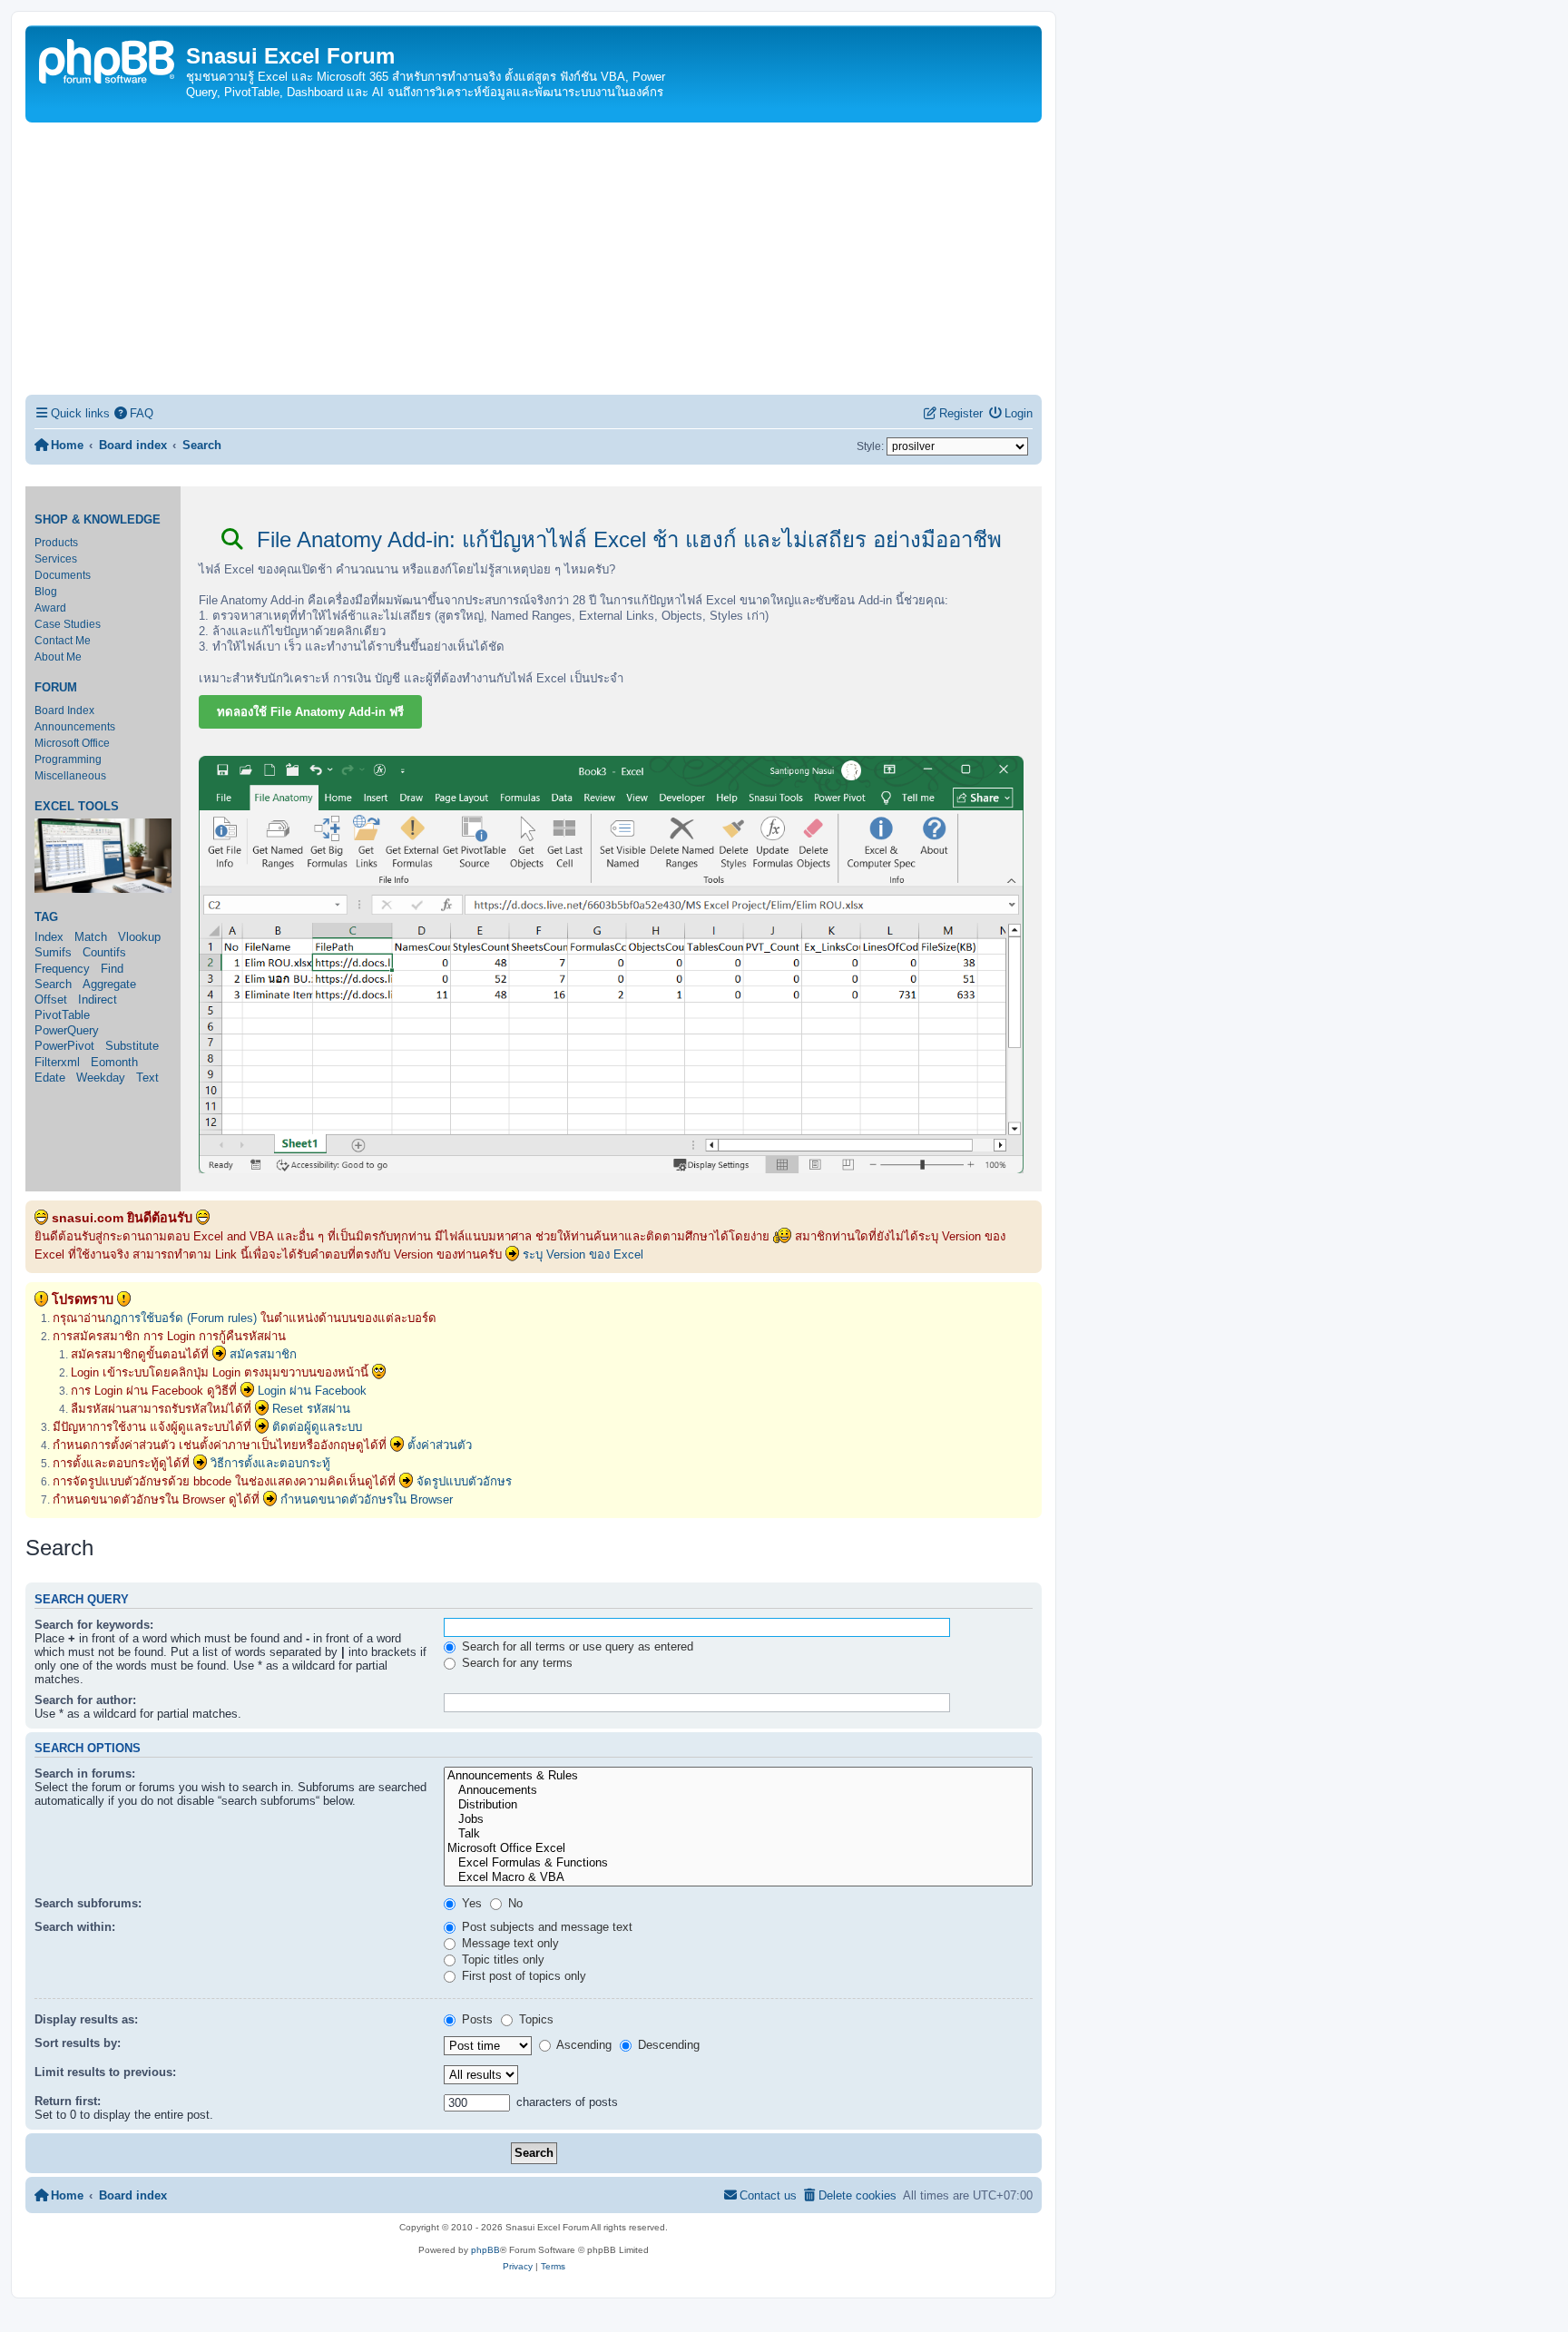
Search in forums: (85, 1773)
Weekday (101, 1078)
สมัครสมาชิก (263, 1354)
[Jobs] (738, 1819)
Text (147, 1078)
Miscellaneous (70, 776)
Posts (475, 2019)
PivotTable (62, 1015)
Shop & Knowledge (98, 520)
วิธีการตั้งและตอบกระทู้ (270, 1463)
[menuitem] (134, 413)
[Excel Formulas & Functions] (738, 1863)
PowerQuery (67, 1030)
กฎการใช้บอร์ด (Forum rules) (181, 1318)
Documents (63, 575)
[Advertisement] (534, 259)
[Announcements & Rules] (738, 1776)
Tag (46, 917)
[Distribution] (738, 1805)
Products (56, 543)
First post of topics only (522, 1976)
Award (50, 608)
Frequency (62, 969)
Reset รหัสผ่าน (311, 1409)
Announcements (75, 727)
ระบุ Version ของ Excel (583, 1254)
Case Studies (68, 624)
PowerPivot (64, 1046)
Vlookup (139, 937)
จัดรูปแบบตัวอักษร (464, 1481)
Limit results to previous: (105, 2072)
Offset (51, 999)
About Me (58, 657)
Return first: (68, 2101)
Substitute (132, 1046)
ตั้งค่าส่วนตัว (440, 1445)
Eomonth (114, 1062)
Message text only (509, 1943)
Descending (667, 2045)
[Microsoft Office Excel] (738, 1848)
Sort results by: (78, 2043)
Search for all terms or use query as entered (576, 1646)
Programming (68, 759)
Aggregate (109, 984)
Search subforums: (88, 1903)
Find (112, 969)
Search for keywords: (94, 1625)
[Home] (108, 59)
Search (53, 984)
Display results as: (86, 2019)
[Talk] (738, 1834)
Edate (50, 1078)
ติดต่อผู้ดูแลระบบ (317, 1427)
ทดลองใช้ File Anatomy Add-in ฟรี (310, 712)
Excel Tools (77, 807)
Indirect (98, 999)
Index (49, 937)
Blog (46, 592)
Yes (470, 1903)
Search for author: (85, 1700)
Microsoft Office (72, 743)
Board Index (64, 710)
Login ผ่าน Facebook (312, 1391)
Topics (534, 2019)
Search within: (75, 1927)
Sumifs (53, 952)
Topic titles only (501, 1960)
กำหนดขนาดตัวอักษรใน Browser (367, 1499)
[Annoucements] (738, 1790)
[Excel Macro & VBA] (738, 1877)
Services (56, 559)
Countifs (104, 952)
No (514, 1903)
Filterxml (57, 1062)
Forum (56, 688)
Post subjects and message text (545, 1927)
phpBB (485, 2250)
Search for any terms (515, 1663)
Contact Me (63, 641)
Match (91, 937)
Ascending (583, 2045)
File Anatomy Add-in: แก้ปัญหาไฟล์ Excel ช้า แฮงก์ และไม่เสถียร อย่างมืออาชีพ (626, 539)
